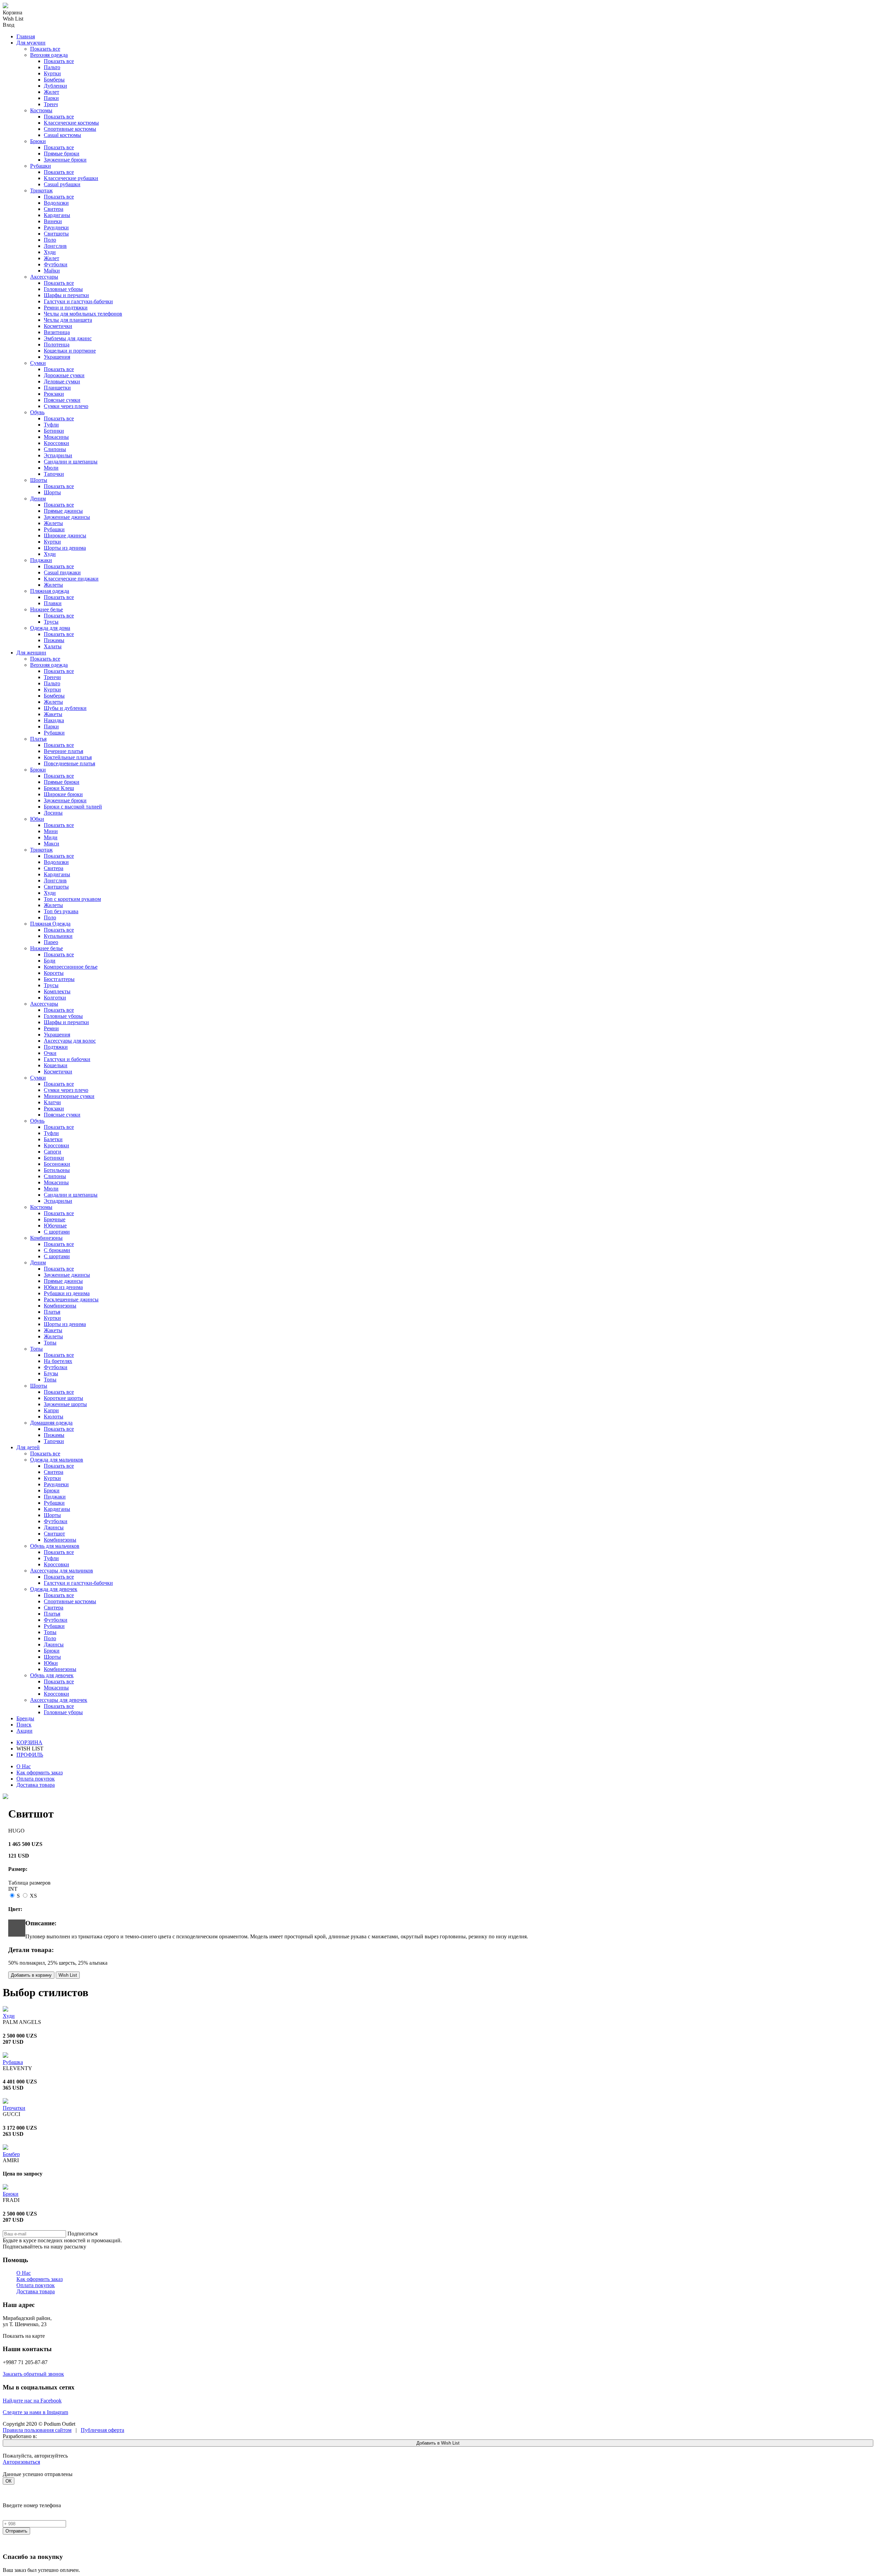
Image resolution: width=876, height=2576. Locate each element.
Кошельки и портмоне (70, 351)
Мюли (51, 468)
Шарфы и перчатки (66, 295)
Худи (50, 252)
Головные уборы (63, 289)
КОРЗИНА (29, 1742)
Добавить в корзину (31, 1975)
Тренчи (52, 677)
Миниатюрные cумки (69, 1096)
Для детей (28, 1447)
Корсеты (54, 973)
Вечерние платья (63, 751)
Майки (52, 271)
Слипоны (55, 449)
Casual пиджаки (62, 572)
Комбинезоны (46, 1238)
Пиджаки (41, 560)
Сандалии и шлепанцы (71, 462)
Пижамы (54, 640)
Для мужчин (31, 43)
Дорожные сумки (64, 375)
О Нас (24, 1766)
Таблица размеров (29, 1883)
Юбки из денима (63, 1287)
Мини (51, 831)
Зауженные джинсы (67, 517)
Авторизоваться (21, 2462)
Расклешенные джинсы (71, 1299)
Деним (38, 499)
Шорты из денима (65, 548)
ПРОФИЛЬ (30, 1755)
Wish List (68, 1975)
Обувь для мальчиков (55, 1546)
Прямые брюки (62, 154)
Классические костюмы (71, 123)
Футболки (56, 264)
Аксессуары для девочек (59, 1700)
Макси (51, 844)
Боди (50, 961)
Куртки (52, 73)
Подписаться (82, 2234)
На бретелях (58, 1361)
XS (33, 1896)
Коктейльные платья (68, 757)
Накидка (54, 720)
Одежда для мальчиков (57, 1460)
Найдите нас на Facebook (32, 2401)
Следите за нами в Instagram (35, 2412)
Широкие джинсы (65, 535)
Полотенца (57, 345)
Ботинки (54, 431)
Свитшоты (56, 234)
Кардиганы (57, 215)
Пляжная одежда (50, 591)
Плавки (53, 603)
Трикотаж (41, 190)
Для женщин (31, 653)
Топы (50, 1343)
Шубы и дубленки (65, 708)
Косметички (58, 326)
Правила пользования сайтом (37, 2430)
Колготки (55, 998)
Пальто (52, 67)
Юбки (37, 819)
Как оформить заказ (40, 1772)
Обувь (37, 412)
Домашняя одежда (51, 1423)
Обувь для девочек (52, 1675)
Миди (51, 837)
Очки (50, 1053)
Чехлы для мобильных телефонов (83, 314)
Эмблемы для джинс (68, 338)
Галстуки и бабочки (67, 1059)
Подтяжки (56, 1047)
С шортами (57, 1232)
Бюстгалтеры (59, 979)
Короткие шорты (63, 1398)
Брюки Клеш (59, 788)
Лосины (53, 813)
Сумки (38, 363)
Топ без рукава (61, 911)
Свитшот (54, 1534)
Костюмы (41, 110)
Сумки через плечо (66, 406)
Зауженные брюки (65, 160)
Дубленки (55, 86)
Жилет (51, 92)
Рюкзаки (54, 394)
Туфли (51, 425)
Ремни (51, 1028)
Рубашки (41, 166)
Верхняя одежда (49, 55)
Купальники (58, 936)
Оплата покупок (36, 1779)
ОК (9, 2481)
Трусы (51, 622)
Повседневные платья (69, 763)
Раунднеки (56, 227)
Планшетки (57, 388)
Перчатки (14, 2108)
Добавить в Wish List (438, 2443)
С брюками (57, 1250)
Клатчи (52, 1102)
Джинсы (54, 1527)
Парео (51, 942)
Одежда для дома (50, 628)
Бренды (25, 1718)
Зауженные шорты (65, 1404)
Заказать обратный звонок (33, 2374)
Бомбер (11, 2154)
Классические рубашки (71, 178)
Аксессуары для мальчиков (62, 1571)
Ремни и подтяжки (66, 308)
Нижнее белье (47, 609)
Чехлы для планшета (68, 320)
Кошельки (56, 1065)
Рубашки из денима (67, 1293)
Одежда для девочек (54, 1589)
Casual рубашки (62, 184)
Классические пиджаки (71, 579)
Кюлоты (54, 1417)
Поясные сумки (62, 400)
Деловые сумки (62, 381)
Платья (38, 739)
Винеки (53, 221)
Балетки (53, 1139)
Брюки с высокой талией (73, 807)
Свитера (54, 209)
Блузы (51, 1373)
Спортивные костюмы (70, 129)
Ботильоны (57, 1170)
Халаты (53, 646)
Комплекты (57, 991)
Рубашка (13, 2062)
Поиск (24, 1725)
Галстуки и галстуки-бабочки (78, 301)
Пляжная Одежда (50, 924)
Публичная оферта (102, 2430)
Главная (26, 36)
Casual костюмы (62, 135)
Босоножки (57, 1164)
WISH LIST (30, 1749)
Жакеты (53, 714)
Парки (51, 98)
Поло (50, 240)
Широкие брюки (63, 794)
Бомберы (54, 80)
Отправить (16, 2531)
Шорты (39, 480)
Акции (24, 1731)
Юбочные (55, 1226)
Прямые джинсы (63, 511)
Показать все (45, 49)
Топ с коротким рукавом (72, 899)
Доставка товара (36, 1785)
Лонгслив (55, 246)
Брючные (55, 1219)
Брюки (38, 141)
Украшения (57, 357)
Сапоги (53, 1152)
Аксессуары (44, 277)
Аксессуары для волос (70, 1041)
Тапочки (54, 474)
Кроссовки (56, 443)
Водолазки (56, 203)
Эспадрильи (58, 455)
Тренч (51, 104)
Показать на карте (24, 2336)
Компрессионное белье (71, 967)
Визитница (57, 332)
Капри (51, 1410)
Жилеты (53, 523)
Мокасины (56, 437)
